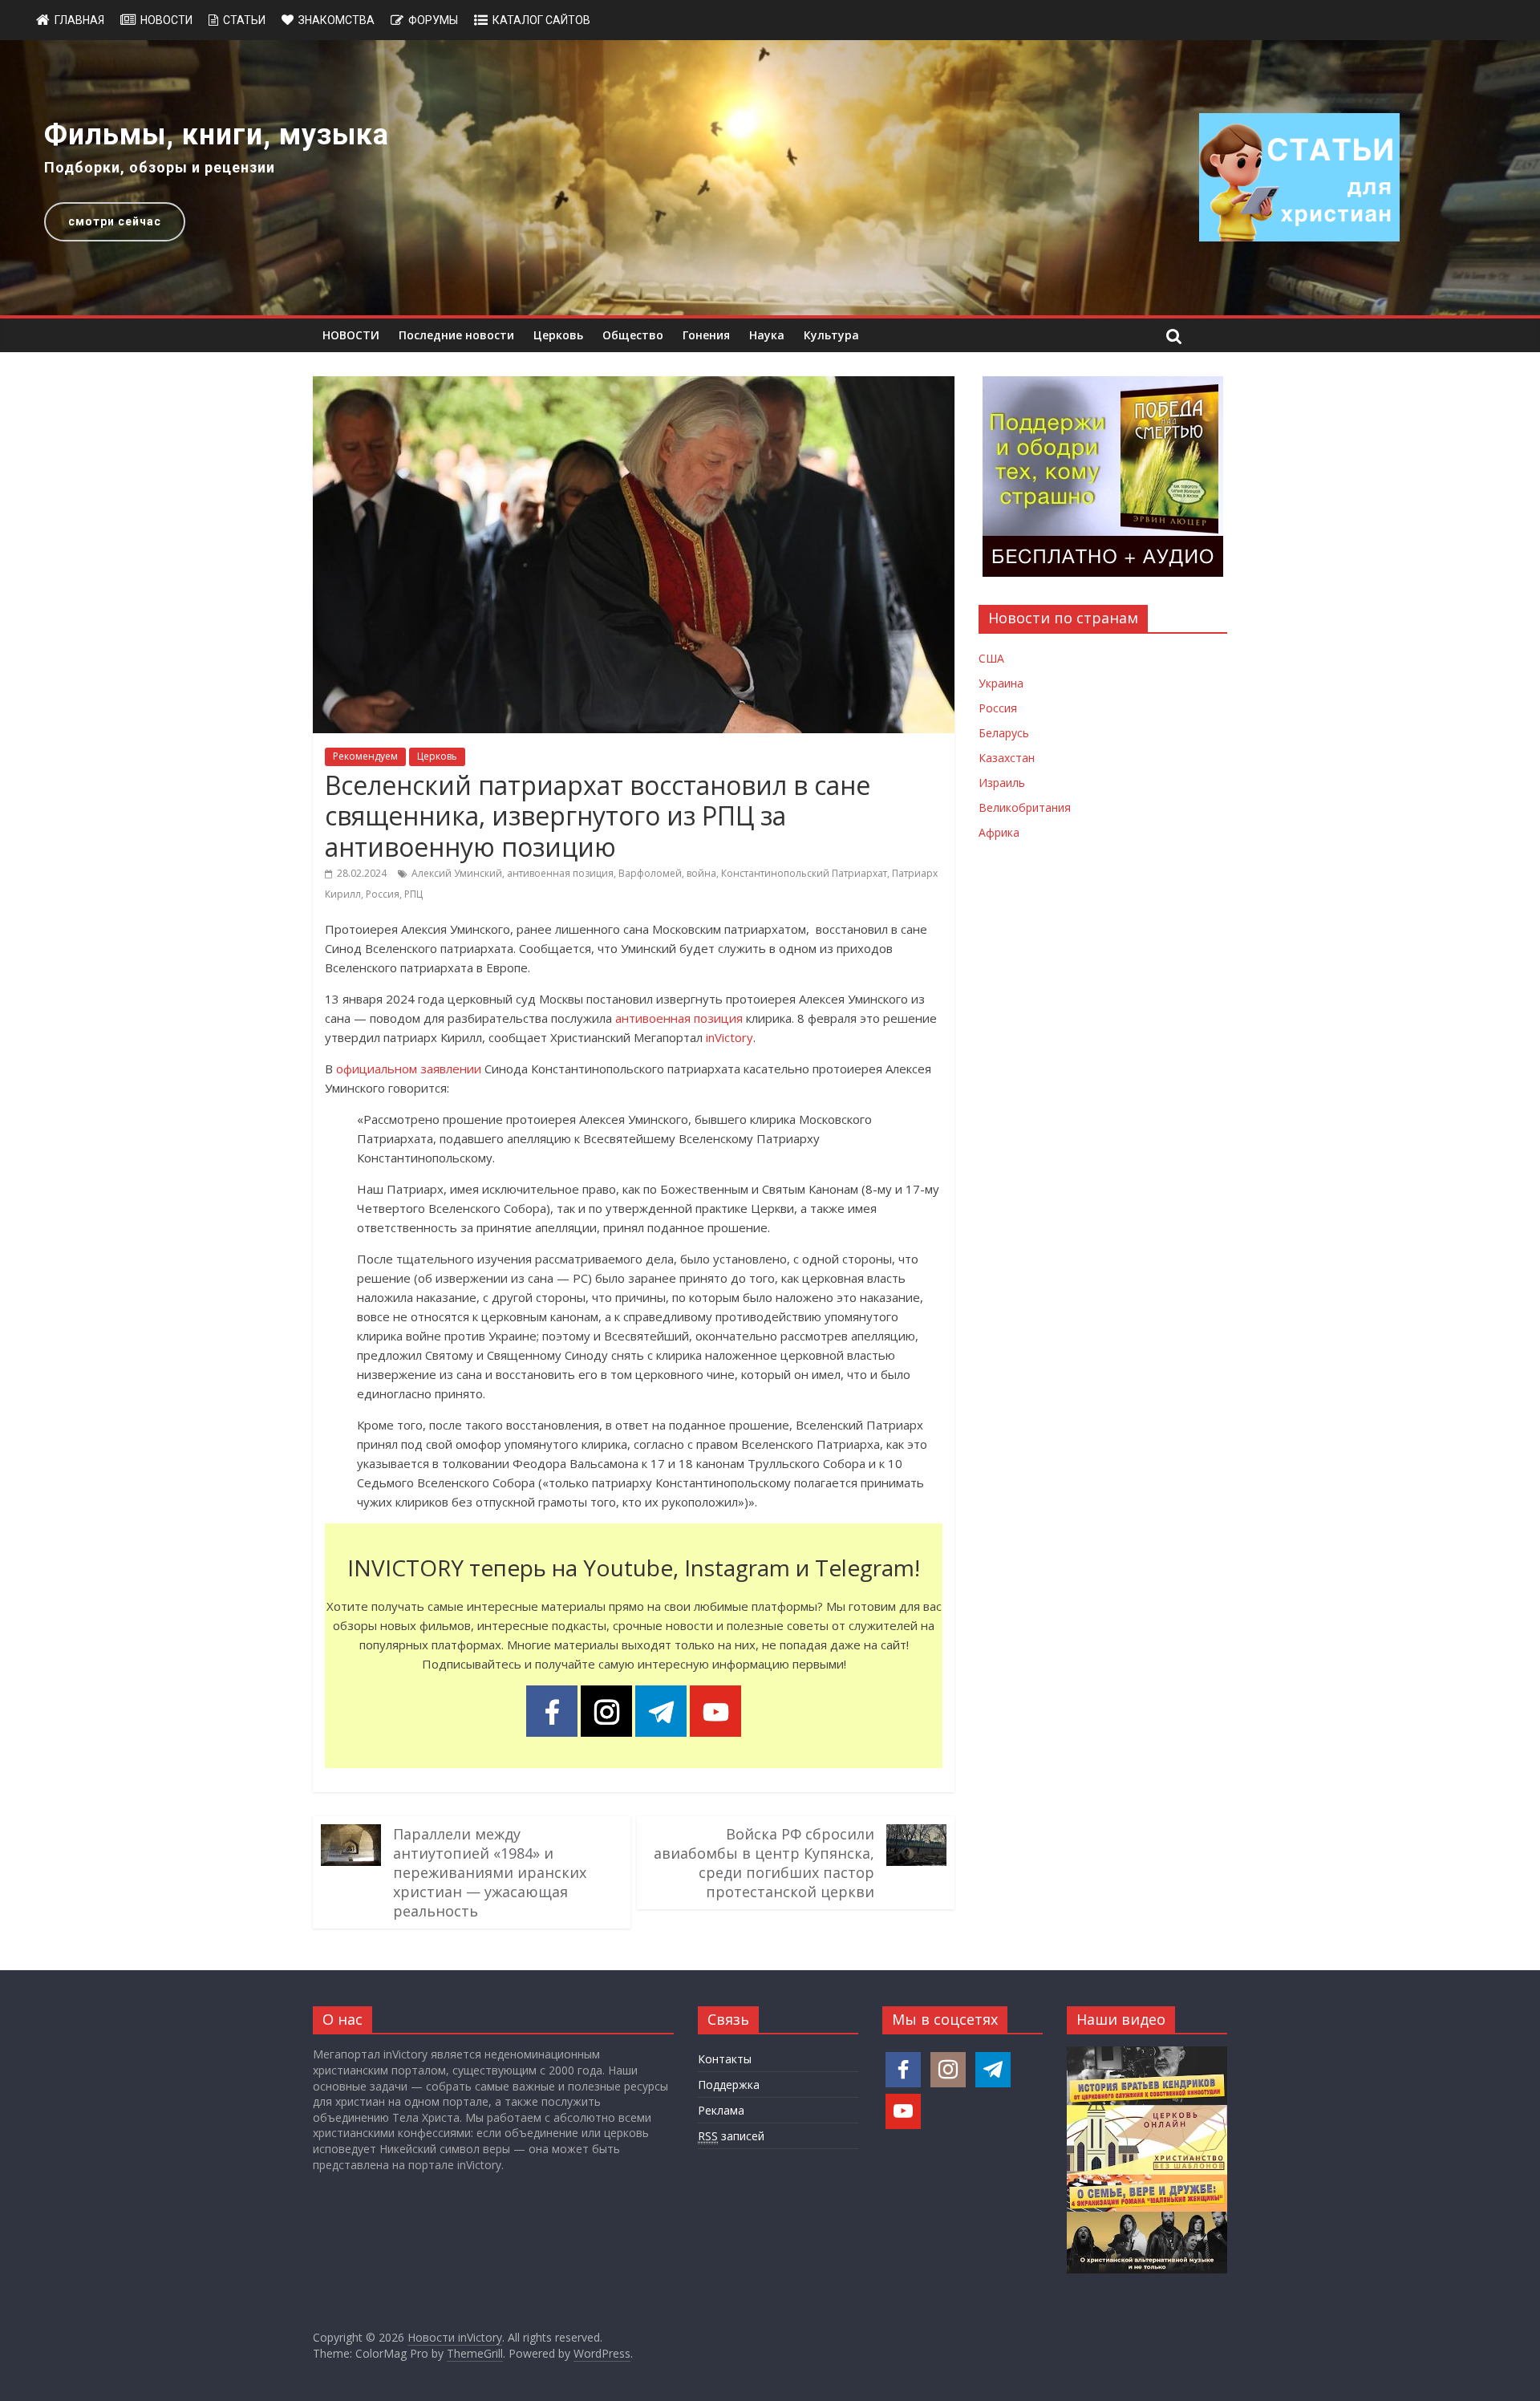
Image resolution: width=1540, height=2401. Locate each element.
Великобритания (1025, 807)
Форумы (433, 20)
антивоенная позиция (560, 873)
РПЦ (413, 894)
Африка (999, 832)
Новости (166, 20)
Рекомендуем (365, 756)
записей (731, 2136)
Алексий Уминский (457, 873)
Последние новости (456, 335)
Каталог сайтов (541, 20)
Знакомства (336, 20)
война (701, 873)
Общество (633, 335)
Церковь (558, 335)
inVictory (729, 1037)
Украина (1001, 683)
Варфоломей (650, 873)
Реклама (721, 2110)
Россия (383, 894)
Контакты (725, 2059)
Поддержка (729, 2085)
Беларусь (1004, 733)
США (991, 658)
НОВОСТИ (351, 335)
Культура (831, 335)
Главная (79, 20)
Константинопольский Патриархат (804, 873)
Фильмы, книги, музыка (217, 135)
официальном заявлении (409, 1069)
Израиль (1002, 783)
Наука (767, 335)
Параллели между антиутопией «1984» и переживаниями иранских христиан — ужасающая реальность (490, 1872)
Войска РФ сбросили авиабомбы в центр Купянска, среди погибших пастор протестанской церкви (764, 1863)
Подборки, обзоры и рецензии (160, 167)
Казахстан (1007, 758)
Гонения (706, 335)
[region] (770, 178)
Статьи (244, 20)
